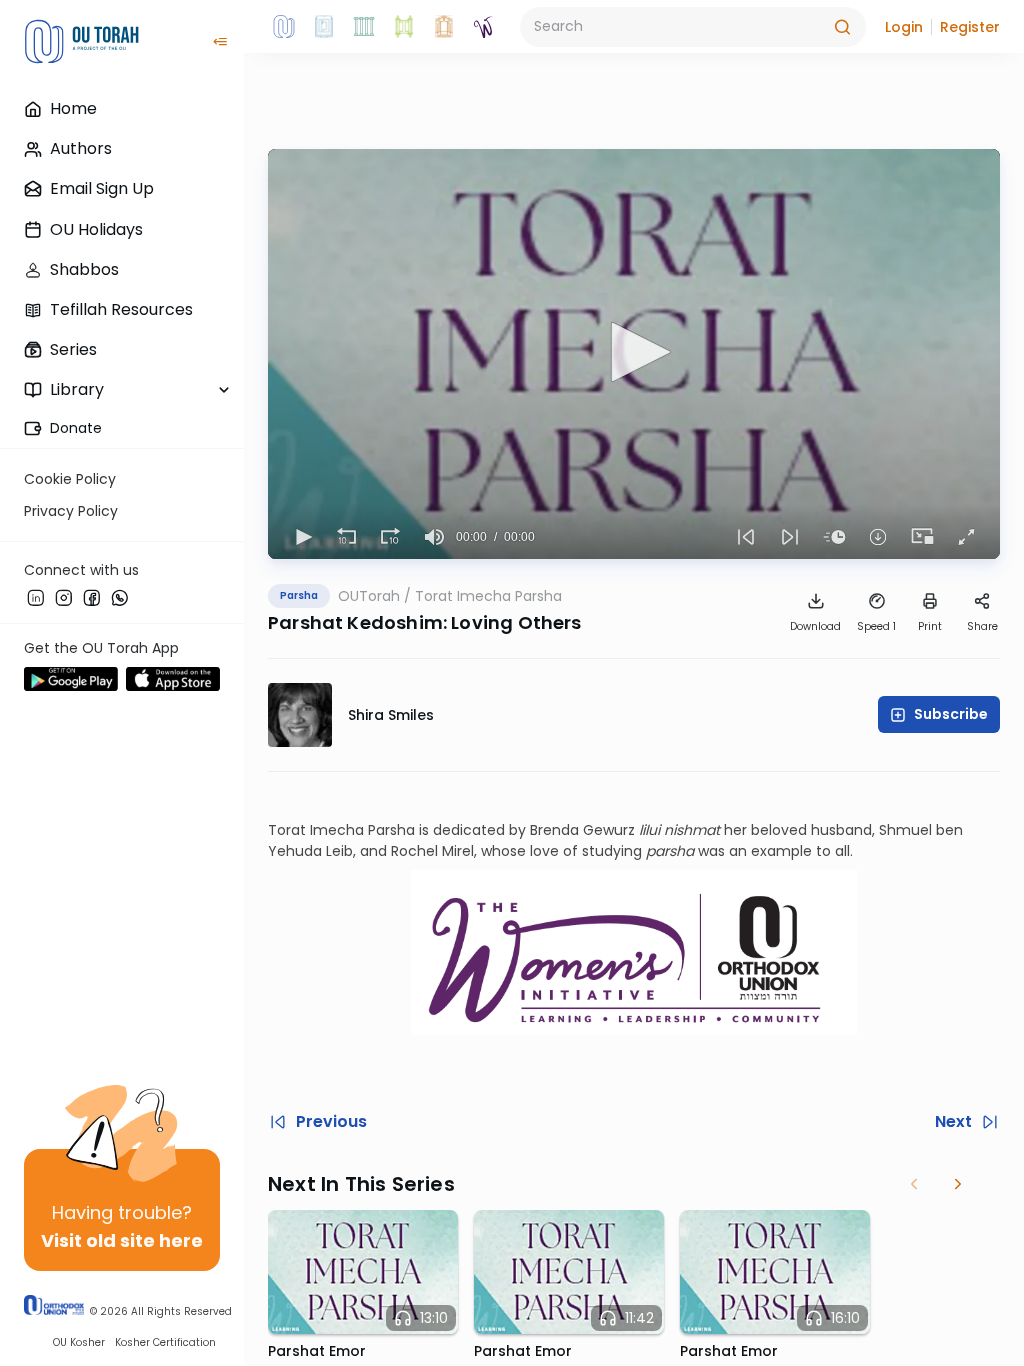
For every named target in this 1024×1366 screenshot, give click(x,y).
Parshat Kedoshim (355, 622)
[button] (904, 27)
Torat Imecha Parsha (488, 596)
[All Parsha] (404, 27)
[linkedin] (36, 597)
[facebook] (92, 597)
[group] (434, 537)
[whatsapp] (120, 597)
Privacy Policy (71, 511)
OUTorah (369, 596)
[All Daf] (444, 27)
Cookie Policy (70, 479)
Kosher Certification (165, 1342)
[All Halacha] (364, 27)
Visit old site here (122, 1240)
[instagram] (64, 597)
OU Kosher (79, 1342)
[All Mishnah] (324, 27)
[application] (634, 354)
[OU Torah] (284, 27)
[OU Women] (484, 27)
